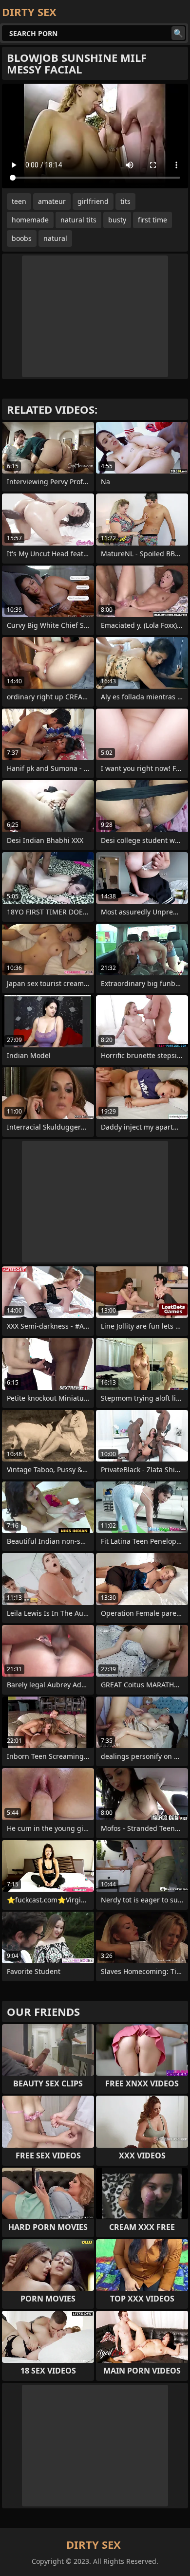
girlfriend (93, 201)
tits (125, 201)
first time (152, 220)
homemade (30, 220)
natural (55, 238)
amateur (52, 201)
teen (19, 201)
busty (117, 220)
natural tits (78, 220)
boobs (22, 238)
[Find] (178, 33)
